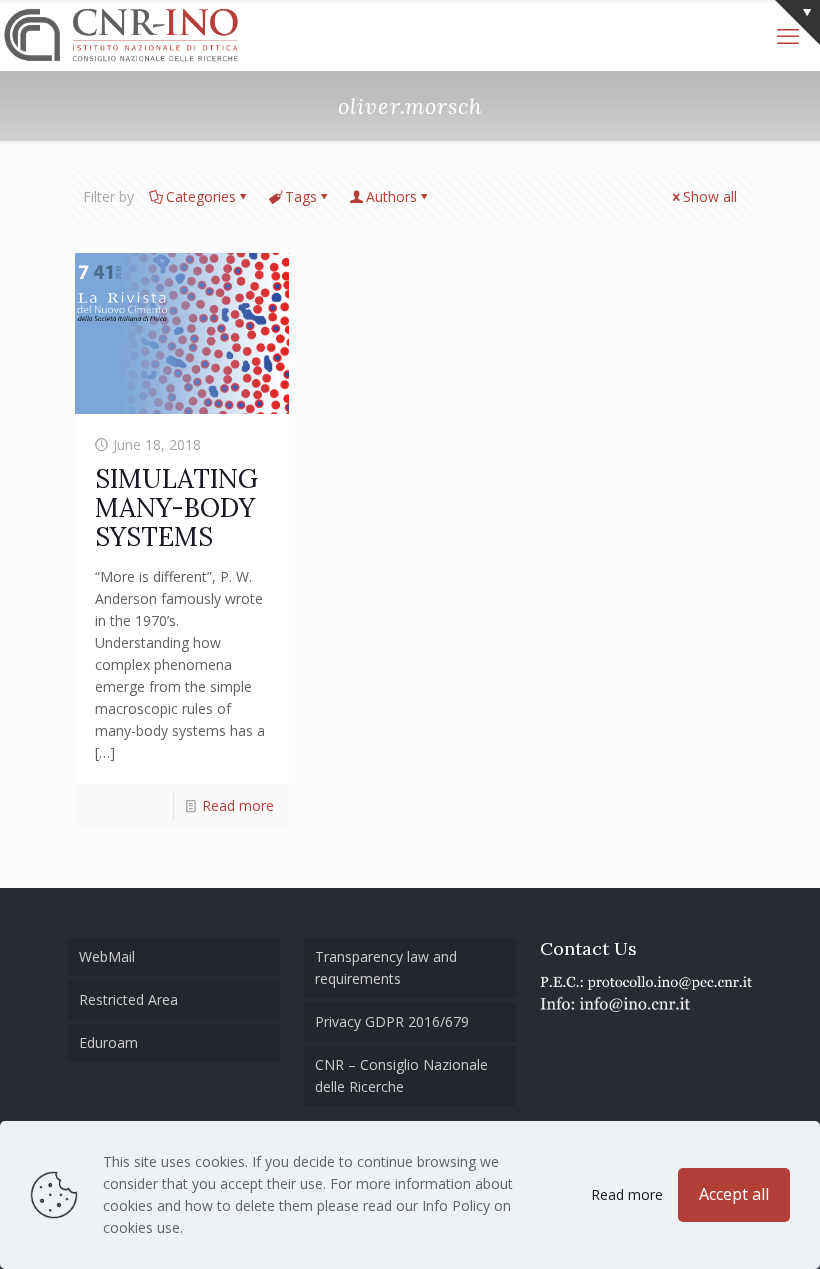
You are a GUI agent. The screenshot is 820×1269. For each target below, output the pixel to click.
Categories (201, 196)
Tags (301, 196)
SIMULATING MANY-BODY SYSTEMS (176, 507)
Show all (710, 196)
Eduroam (108, 1042)
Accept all (734, 1194)
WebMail (107, 956)
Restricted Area (128, 999)
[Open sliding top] (797, 22)
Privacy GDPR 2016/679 (392, 1021)
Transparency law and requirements (386, 967)
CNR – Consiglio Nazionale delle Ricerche (401, 1075)
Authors (391, 196)
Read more (238, 805)
